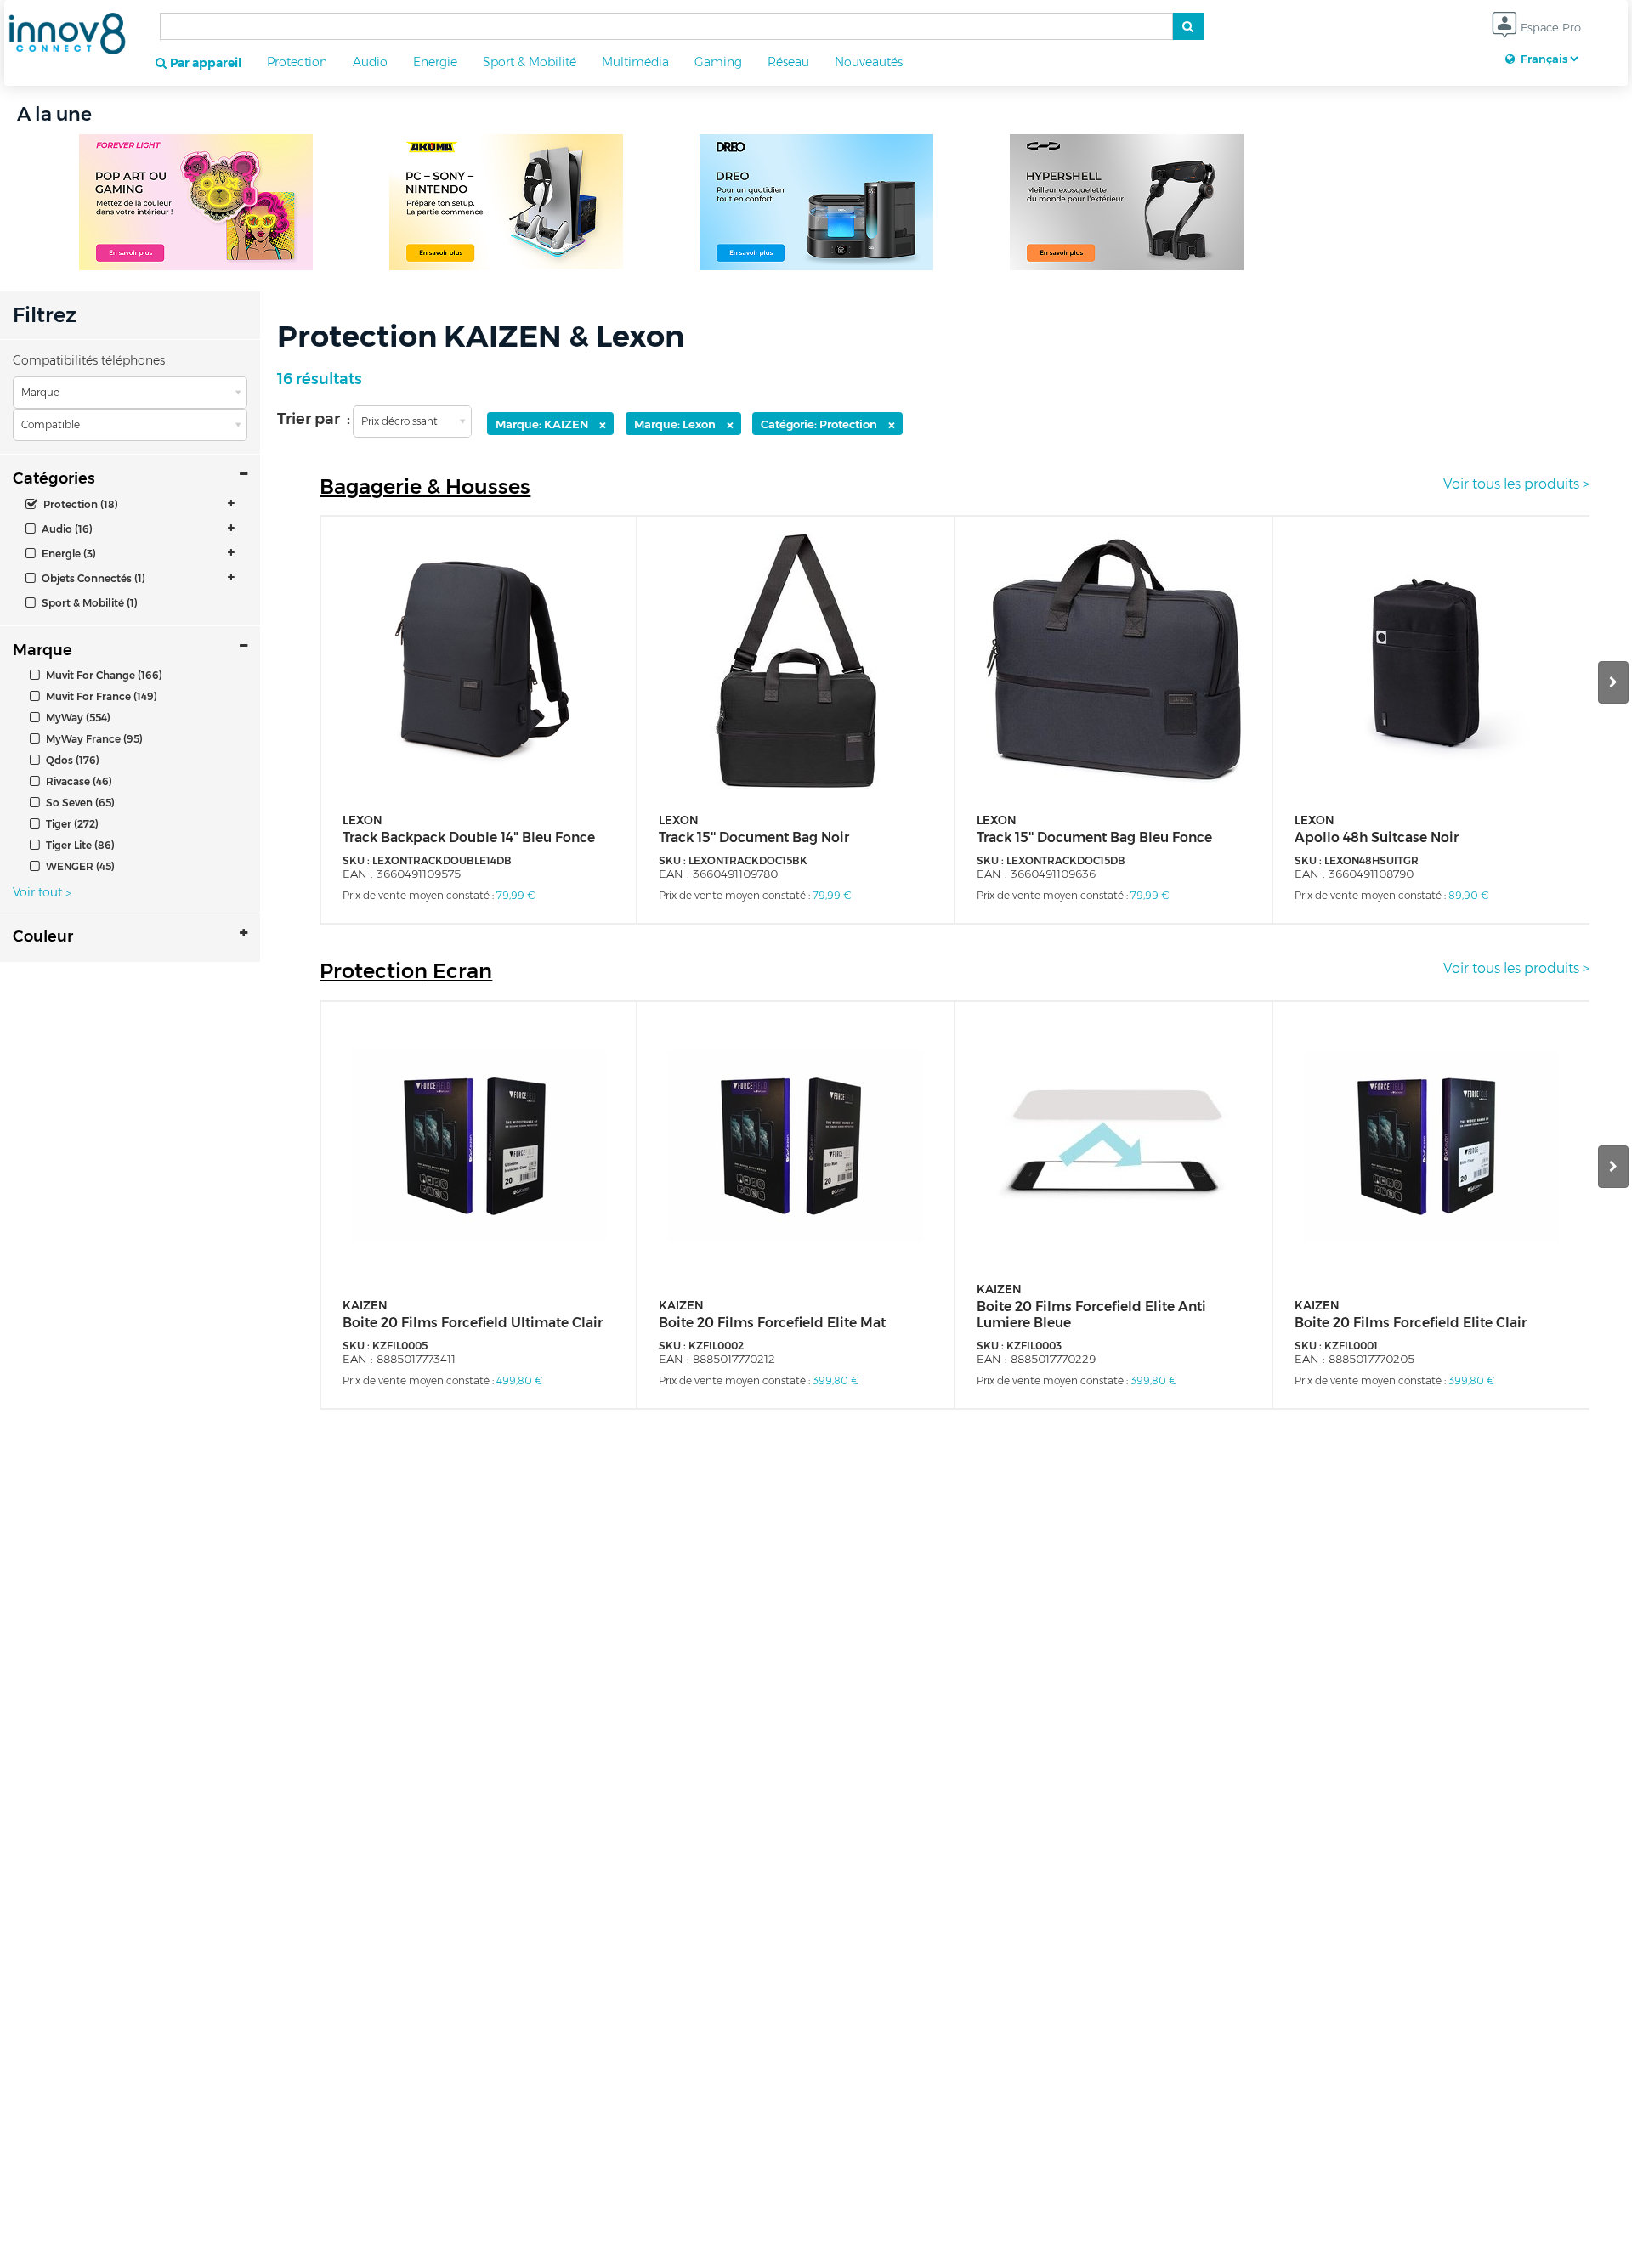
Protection (297, 62)
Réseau (788, 62)
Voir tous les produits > (1516, 484)
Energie (435, 62)
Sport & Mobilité (530, 62)
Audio (370, 62)
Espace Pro (1549, 27)
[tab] (130, 504)
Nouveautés (869, 62)
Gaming (718, 62)
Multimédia (635, 62)
